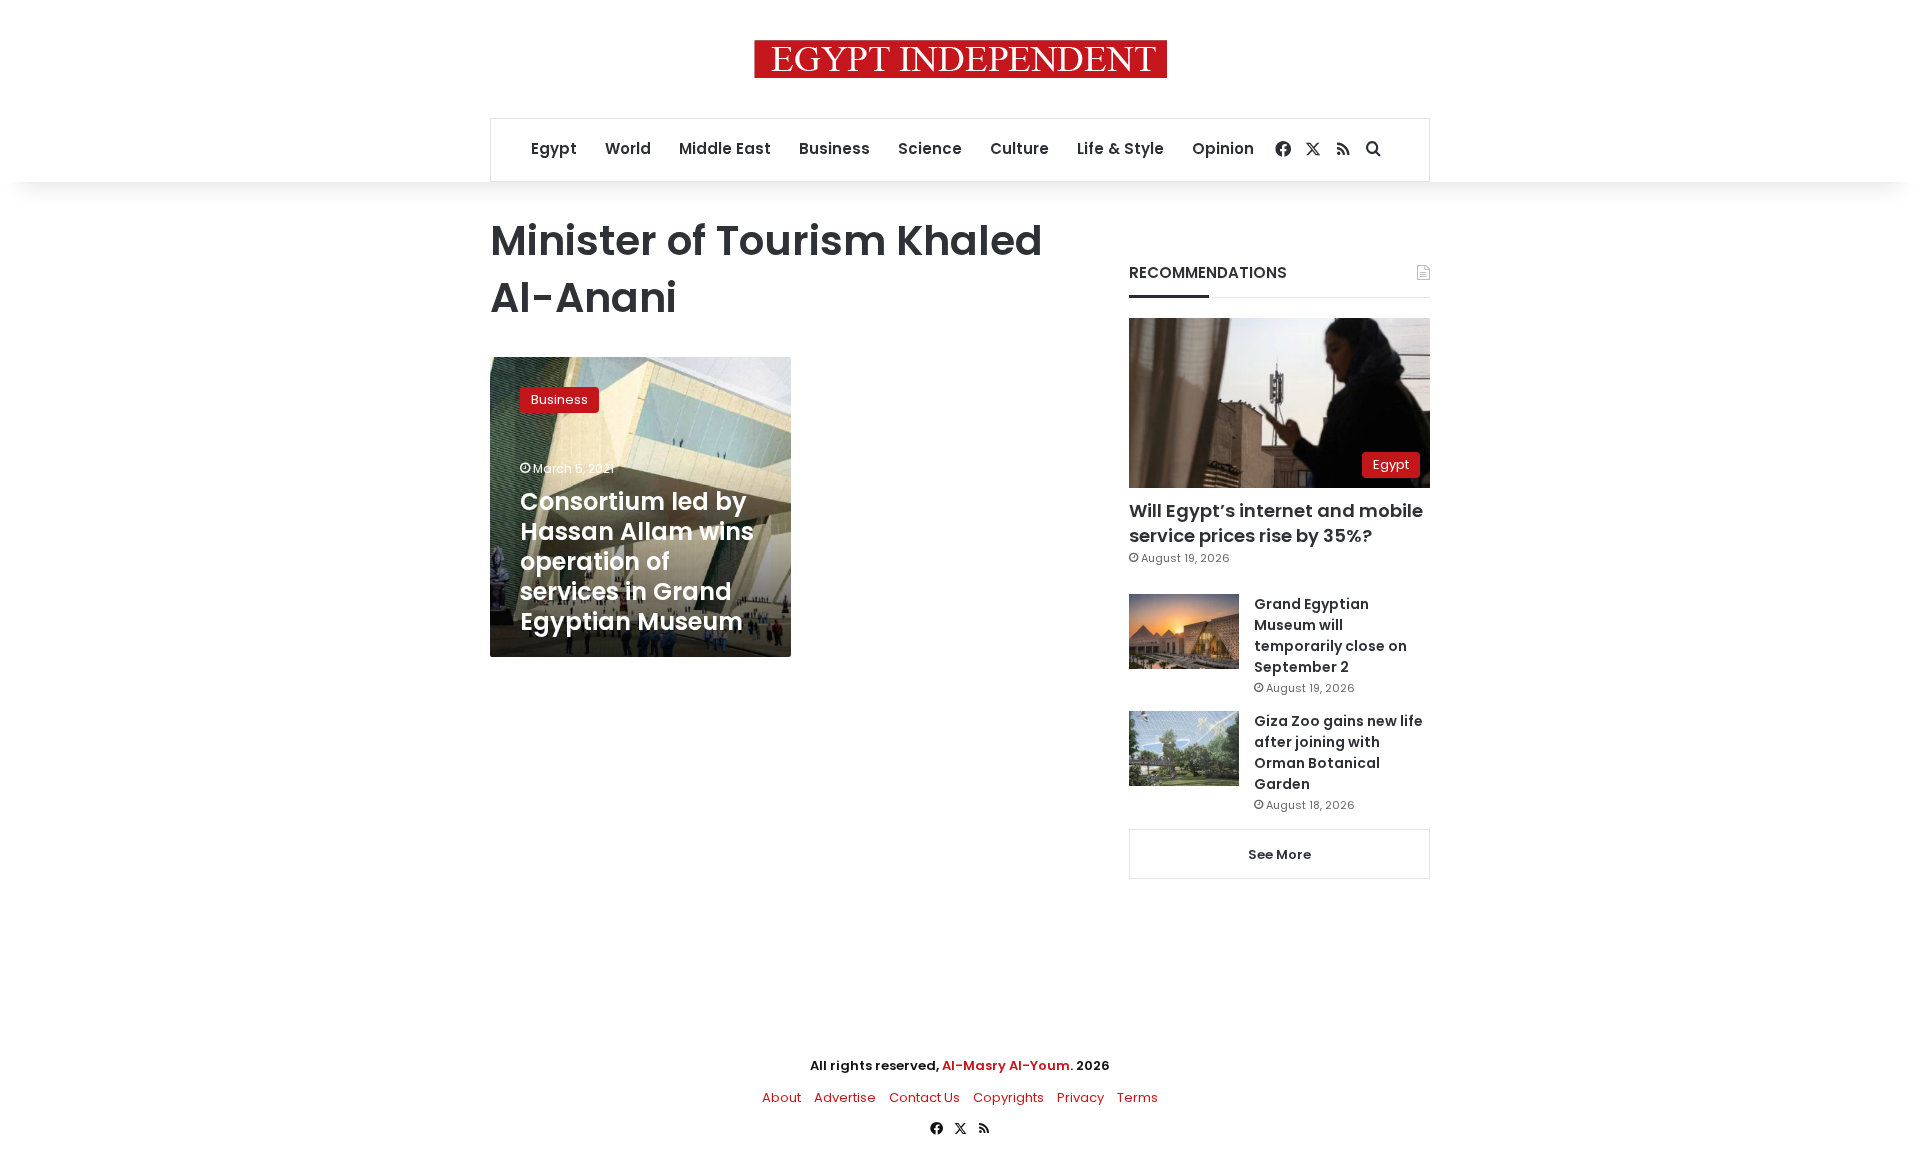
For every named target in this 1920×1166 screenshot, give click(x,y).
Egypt (554, 148)
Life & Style (1120, 148)
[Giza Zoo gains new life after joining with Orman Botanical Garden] (1184, 748)
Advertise (845, 1097)
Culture (1019, 148)
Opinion (1223, 148)
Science (930, 148)
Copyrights (1008, 1097)
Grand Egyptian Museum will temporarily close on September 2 (1330, 635)
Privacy (1080, 1097)
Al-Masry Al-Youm (1006, 1065)
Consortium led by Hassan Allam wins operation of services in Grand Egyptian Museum (637, 561)
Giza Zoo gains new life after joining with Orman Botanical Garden (1338, 752)
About (781, 1097)
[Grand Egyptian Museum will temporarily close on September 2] (1184, 631)
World (628, 148)
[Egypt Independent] (960, 59)
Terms (1137, 1097)
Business (834, 148)
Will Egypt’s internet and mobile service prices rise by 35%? (1276, 523)
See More (1279, 854)
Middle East (725, 148)
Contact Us (924, 1097)
